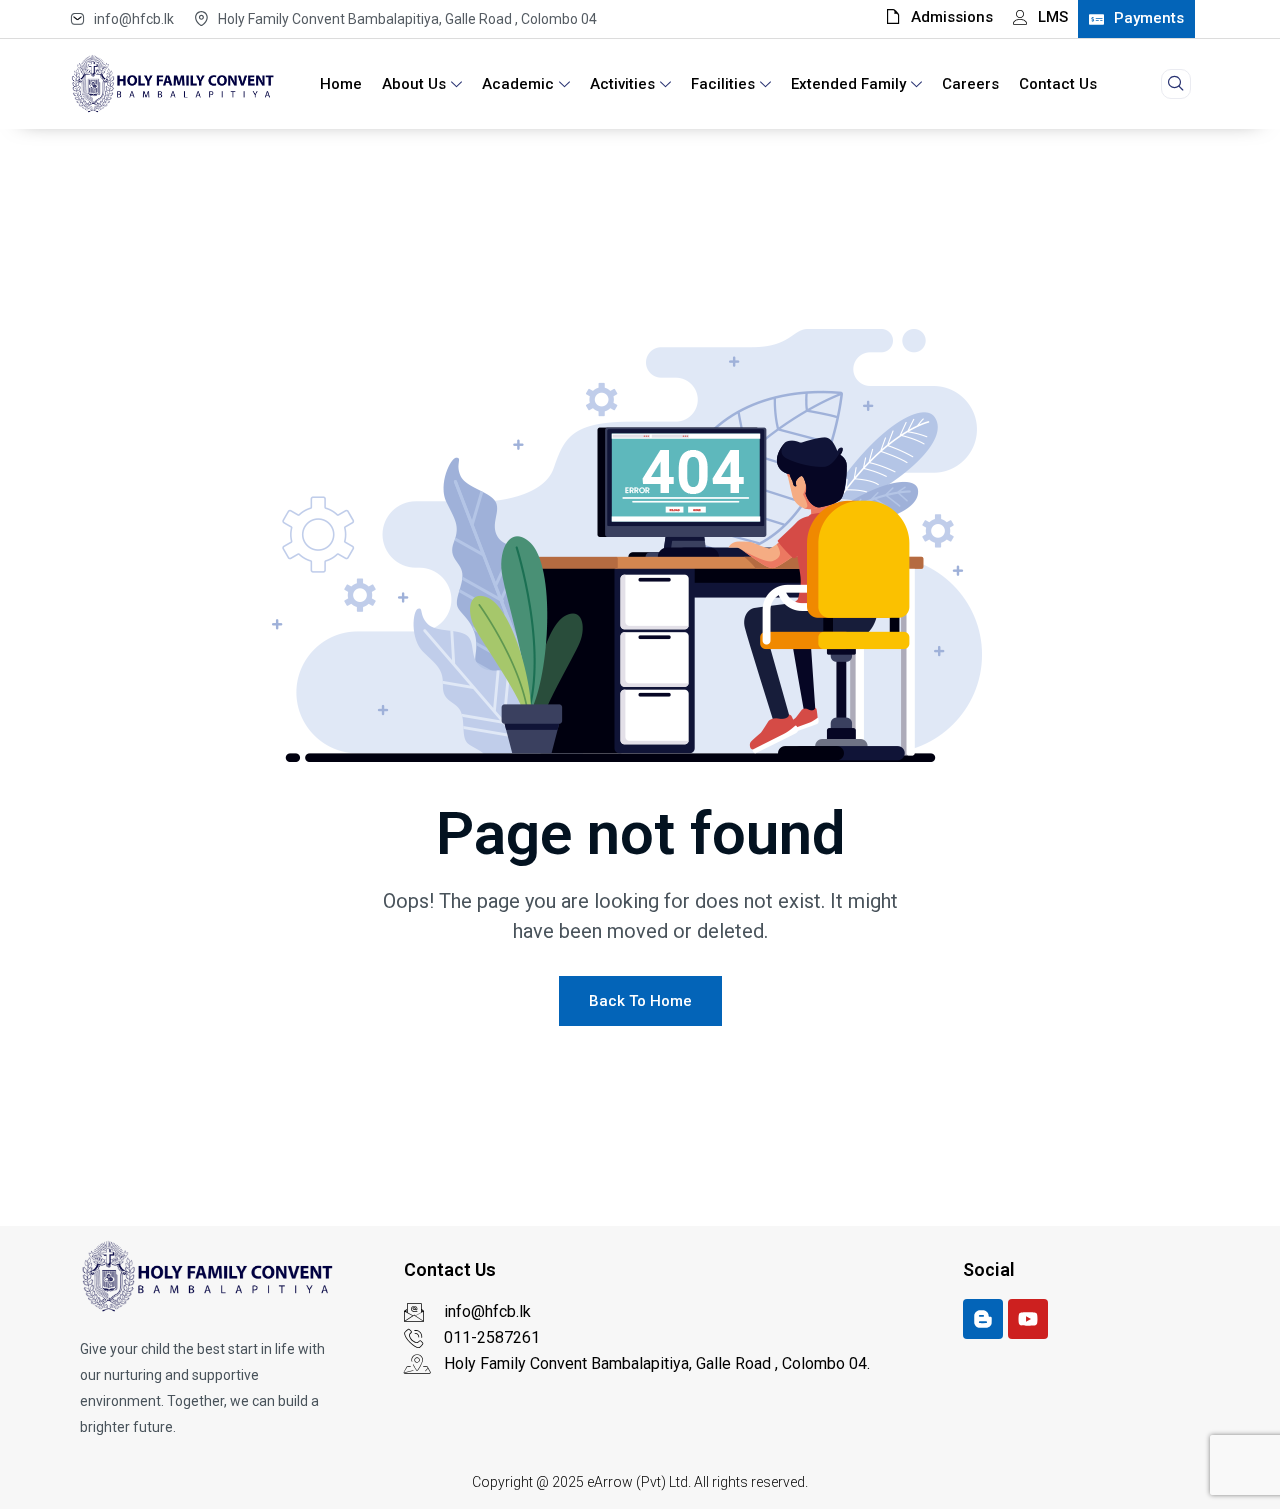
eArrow (610, 1482)
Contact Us (1058, 84)
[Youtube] (1028, 1319)
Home (341, 84)
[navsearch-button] (1176, 84)
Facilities (723, 84)
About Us (414, 84)
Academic (518, 84)
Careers (970, 84)
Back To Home (640, 1001)
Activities (622, 84)
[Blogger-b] (983, 1319)
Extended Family (848, 84)
